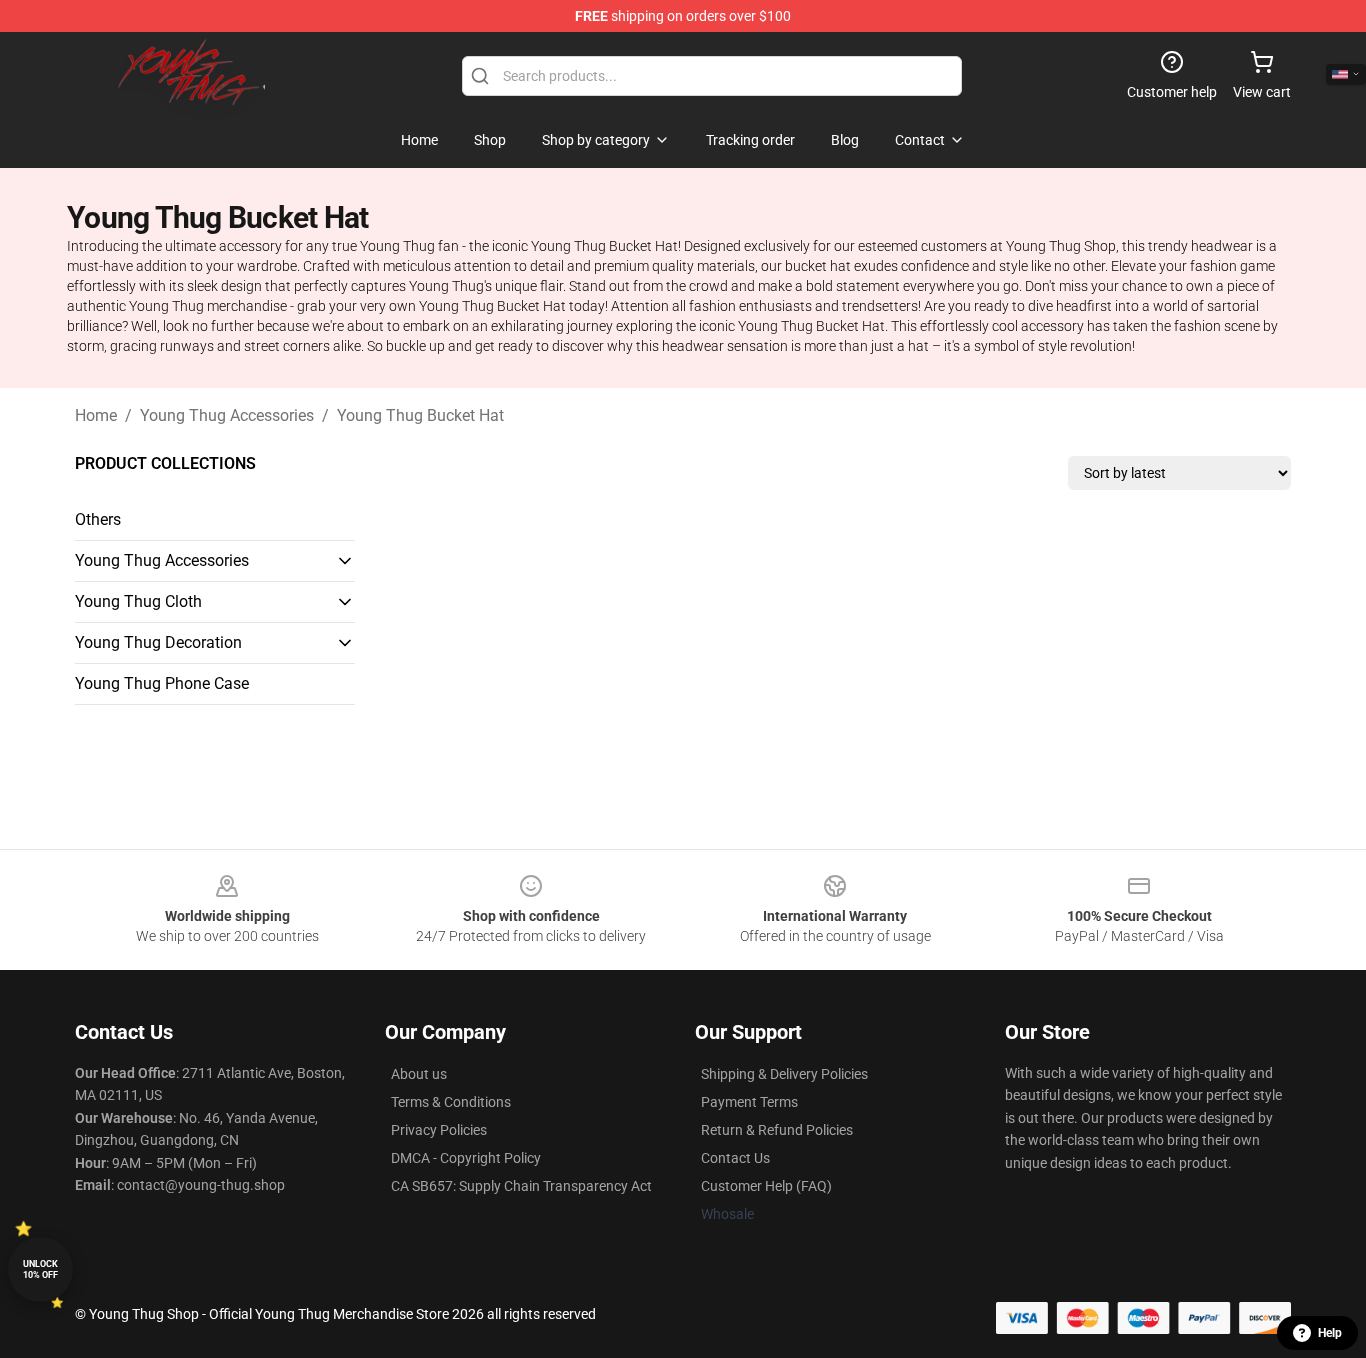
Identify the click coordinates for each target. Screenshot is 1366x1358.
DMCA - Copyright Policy (466, 1158)
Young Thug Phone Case (162, 683)
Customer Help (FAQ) (766, 1186)
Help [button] (1330, 1333)
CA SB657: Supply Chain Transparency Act (521, 1186)
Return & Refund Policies (777, 1130)
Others (98, 519)
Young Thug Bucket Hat (420, 415)
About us (419, 1074)
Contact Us (735, 1158)
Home (96, 415)
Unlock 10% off (40, 1269)
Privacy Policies (439, 1130)
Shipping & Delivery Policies (784, 1074)
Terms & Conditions (451, 1102)
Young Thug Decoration (158, 642)
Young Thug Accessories (227, 415)
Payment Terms (749, 1102)
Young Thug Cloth (138, 601)
